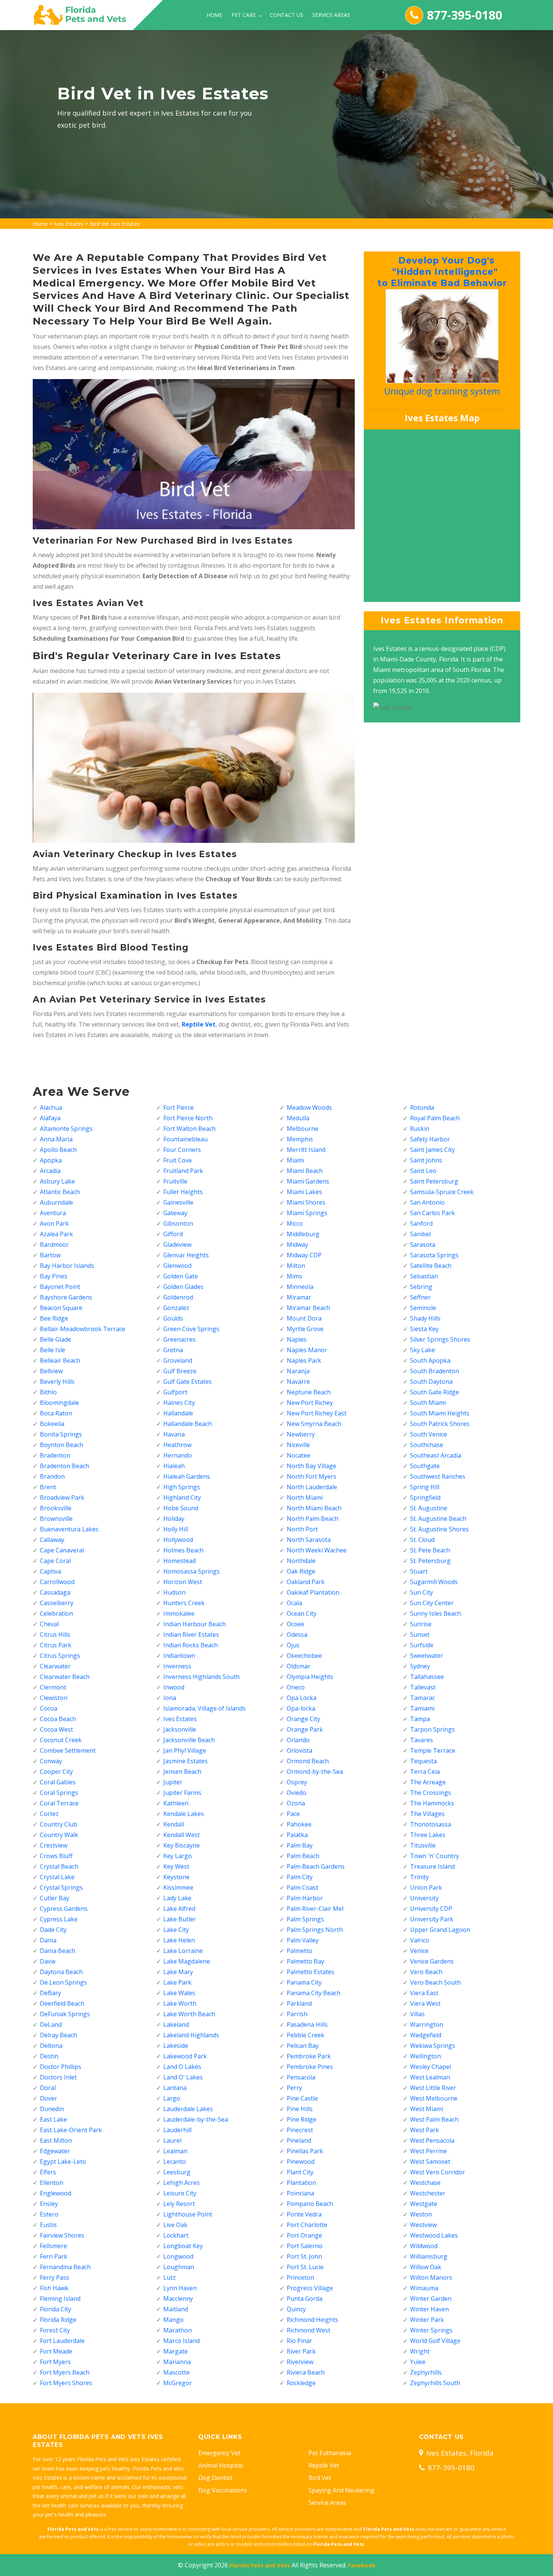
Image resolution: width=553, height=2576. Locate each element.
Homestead (179, 1561)
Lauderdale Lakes (188, 2109)
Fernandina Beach (65, 2267)
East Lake (53, 2119)
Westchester (428, 2193)
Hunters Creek (184, 1603)
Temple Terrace (433, 1750)
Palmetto (299, 1951)
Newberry (301, 1434)
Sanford (421, 1223)
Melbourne (302, 1129)
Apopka (51, 1160)
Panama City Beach (314, 1993)
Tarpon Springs (432, 1729)
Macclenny (178, 2299)
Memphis (300, 1139)
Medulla (298, 1118)
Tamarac (422, 1698)
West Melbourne (434, 2098)
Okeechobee (304, 1656)
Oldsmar (299, 1666)
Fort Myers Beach (65, 2372)
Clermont (53, 1687)
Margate (175, 2351)
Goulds (173, 1318)
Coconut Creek (61, 1740)
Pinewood (301, 2162)
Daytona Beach (61, 1972)
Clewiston (54, 1698)
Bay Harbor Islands (67, 1266)
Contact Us (286, 15)
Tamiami (422, 1708)
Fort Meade (56, 2351)
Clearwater (55, 1666)
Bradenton (55, 1455)
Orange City (303, 1719)
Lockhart (176, 2235)
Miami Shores (306, 1202)
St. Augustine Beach (438, 1519)
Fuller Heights (183, 1192)
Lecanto (175, 2162)
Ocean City (302, 1613)
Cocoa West (56, 1729)
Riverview (300, 2362)
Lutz (169, 2277)
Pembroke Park (309, 2056)
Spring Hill (425, 1487)
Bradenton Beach (65, 1466)
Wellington (425, 2056)
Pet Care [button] (244, 15)
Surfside (422, 1645)
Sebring (421, 1287)
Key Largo (178, 1856)
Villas (417, 2014)
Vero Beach (426, 1972)
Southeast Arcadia (436, 1455)
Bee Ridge (54, 1318)
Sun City (422, 1592)
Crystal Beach (59, 1866)
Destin (49, 2056)
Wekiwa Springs (433, 2046)
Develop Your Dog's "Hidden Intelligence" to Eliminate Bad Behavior (441, 272)
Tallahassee (427, 1677)
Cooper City (56, 1772)
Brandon (52, 1476)
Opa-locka (301, 1708)
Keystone (176, 1877)
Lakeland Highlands (191, 2035)
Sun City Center (432, 1603)
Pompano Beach (310, 2204)
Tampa (420, 1719)
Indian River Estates (191, 1635)
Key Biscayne (182, 1845)
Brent (48, 1487)
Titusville (423, 1845)
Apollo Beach (58, 1150)
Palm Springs (305, 1919)
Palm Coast (302, 1887)
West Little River (433, 2088)
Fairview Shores (62, 2235)
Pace (293, 1814)
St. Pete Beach (430, 1550)
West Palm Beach (434, 2119)
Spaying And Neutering (341, 2490)
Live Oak (175, 2225)
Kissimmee (178, 1887)
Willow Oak (426, 2267)
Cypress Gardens (64, 1909)
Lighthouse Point (188, 2214)
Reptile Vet (324, 2465)
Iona (170, 1698)
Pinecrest (300, 2130)
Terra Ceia (425, 1772)
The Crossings (431, 1793)
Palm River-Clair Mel (315, 1909)
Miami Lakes (304, 1192)
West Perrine (428, 2151)
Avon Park (54, 1223)
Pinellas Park (305, 2151)
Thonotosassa (431, 1824)
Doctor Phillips (61, 2067)
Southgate (425, 1466)
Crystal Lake (57, 1877)
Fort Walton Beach (189, 1129)
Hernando (178, 1455)
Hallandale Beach (188, 1424)
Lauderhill (177, 2130)
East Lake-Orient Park (71, 2130)
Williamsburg (429, 2256)
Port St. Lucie (305, 2267)
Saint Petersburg (434, 1181)
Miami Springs (307, 1213)
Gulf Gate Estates (188, 1382)
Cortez (49, 1814)
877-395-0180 (465, 15)
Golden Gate (181, 1276)
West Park (425, 2130)
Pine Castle (302, 2098)
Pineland (299, 2140)
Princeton (300, 2277)
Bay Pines (54, 1276)
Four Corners (182, 1150)
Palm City (300, 1877)
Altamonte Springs (66, 1129)
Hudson (174, 1592)
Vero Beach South (435, 1982)
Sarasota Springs (434, 1255)
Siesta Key (424, 1329)
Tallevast (423, 1687)
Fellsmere (53, 2246)
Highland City (182, 1497)
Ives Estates (69, 224)
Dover (49, 2098)
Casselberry (57, 1603)
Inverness (177, 1666)
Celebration (56, 1613)
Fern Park (54, 2256)
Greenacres (179, 1339)
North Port (302, 1529)
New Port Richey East (317, 1413)
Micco (295, 1223)
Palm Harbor (305, 1898)
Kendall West (182, 1835)
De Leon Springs (63, 1982)
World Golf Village (435, 2341)
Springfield (425, 1497)
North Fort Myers (311, 1476)
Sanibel (420, 1234)
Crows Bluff (56, 1856)
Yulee (418, 2362)
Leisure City (180, 2193)
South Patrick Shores (440, 1424)
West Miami (427, 2109)
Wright (420, 2351)
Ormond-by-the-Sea (315, 1772)
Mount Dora (304, 1318)
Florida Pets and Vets (260, 2565)
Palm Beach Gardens (316, 1866)
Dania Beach (58, 1951)
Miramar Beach (308, 1308)
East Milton (56, 2140)
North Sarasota (309, 1540)
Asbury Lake (57, 1181)
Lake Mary (178, 1972)
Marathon (178, 2330)
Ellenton (52, 2183)
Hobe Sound (181, 1508)
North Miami (305, 1497)
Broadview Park (62, 1497)
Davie (48, 1961)
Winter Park (427, 2320)
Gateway (175, 1213)
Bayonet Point (60, 1287)
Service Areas (331, 15)
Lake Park (177, 1982)
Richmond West (308, 2330)
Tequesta (423, 1761)
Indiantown (179, 1656)
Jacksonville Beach (189, 1740)
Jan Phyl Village (185, 1750)
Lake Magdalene (187, 1961)
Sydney (420, 1666)
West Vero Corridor (438, 2172)
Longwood (178, 2256)
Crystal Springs (61, 1887)
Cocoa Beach (58, 1719)
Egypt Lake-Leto (63, 2162)
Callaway (52, 1540)
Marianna (177, 2362)
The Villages (427, 1814)
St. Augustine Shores (439, 1529)
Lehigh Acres (182, 2183)
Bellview (51, 1371)
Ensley (49, 2204)
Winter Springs (431, 2330)
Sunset (420, 1635)
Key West (176, 1866)
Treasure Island (432, 1866)
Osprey (297, 1782)
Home (214, 15)
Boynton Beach (62, 1445)
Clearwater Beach (65, 1677)
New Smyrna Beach (314, 1424)
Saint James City (432, 1150)
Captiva (50, 1571)
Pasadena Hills (307, 2025)
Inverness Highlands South (201, 1677)
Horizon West (183, 1582)
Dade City (53, 1930)
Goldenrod (178, 1297)
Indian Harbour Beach (194, 1624)
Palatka (297, 1835)
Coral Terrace (59, 1803)
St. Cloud (422, 1540)
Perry (294, 2088)
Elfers (48, 2172)
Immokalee (179, 1613)
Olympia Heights (310, 1677)
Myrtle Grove (305, 1329)
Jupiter (173, 1782)
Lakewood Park (185, 2056)
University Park (432, 1919)
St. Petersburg (430, 1561)
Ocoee (295, 1624)
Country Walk (59, 1835)
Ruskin (420, 1129)
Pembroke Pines (310, 2067)
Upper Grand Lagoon (440, 1930)
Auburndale (56, 1202)
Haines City (179, 1403)
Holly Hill (176, 1529)
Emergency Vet (219, 2453)
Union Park (426, 1887)
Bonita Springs (61, 1434)
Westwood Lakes (434, 2235)
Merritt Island (306, 1150)
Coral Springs (59, 1793)
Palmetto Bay (305, 1961)
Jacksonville (180, 1729)
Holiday (174, 1519)
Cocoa (49, 1708)
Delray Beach (58, 2035)
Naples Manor (307, 1350)
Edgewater (55, 2151)
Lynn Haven (180, 2288)
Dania (48, 1940)
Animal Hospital (220, 2465)
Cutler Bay (55, 1898)
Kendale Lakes (184, 1814)
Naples (297, 1339)
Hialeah (174, 1466)
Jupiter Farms (182, 1793)
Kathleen (176, 1803)
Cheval (49, 1624)
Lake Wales (179, 1993)
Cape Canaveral (62, 1550)
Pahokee (299, 1824)
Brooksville (56, 1508)
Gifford (173, 1234)
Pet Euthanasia (330, 2453)
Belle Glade (55, 1339)
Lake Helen (179, 1940)
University (424, 1898)
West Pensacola (432, 2140)
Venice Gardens (432, 1961)
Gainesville (178, 1202)
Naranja (298, 1371)
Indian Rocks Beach (191, 1645)
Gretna (173, 1350)
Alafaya (50, 1118)
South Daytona (431, 1382)
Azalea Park (56, 1234)
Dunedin (52, 2109)
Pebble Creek (305, 2035)
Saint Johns (426, 1160)
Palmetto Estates (311, 1972)
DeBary (50, 1993)
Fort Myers (55, 2362)
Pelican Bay (303, 2046)
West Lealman (430, 2077)
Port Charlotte (307, 2225)
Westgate (424, 2204)
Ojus (293, 1645)
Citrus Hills (55, 1635)
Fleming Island (60, 2299)
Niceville (298, 1445)
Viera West (425, 2003)
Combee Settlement (68, 1750)
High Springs (182, 1487)
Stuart (419, 1571)
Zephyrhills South (435, 2383)
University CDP (431, 1909)
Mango (173, 2320)
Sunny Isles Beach (435, 1613)
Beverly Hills (57, 1382)
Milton (296, 1266)
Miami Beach (305, 1171)
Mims (294, 1276)
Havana (174, 1434)
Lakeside (176, 2046)
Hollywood (178, 1540)
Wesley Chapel (431, 2067)
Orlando (298, 1740)
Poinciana (300, 2193)
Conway (51, 1761)
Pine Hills (300, 2109)
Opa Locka (302, 1698)
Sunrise (421, 1624)
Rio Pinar (299, 2341)
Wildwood (424, 2246)
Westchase (425, 2183)
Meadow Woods (309, 1107)
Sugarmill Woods (434, 1582)
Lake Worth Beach (189, 2014)
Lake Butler (180, 1919)
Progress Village (310, 2288)
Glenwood (177, 1266)
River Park (301, 2351)
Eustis (48, 2225)
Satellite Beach (431, 1266)
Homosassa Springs (191, 1571)
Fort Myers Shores (66, 2383)
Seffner (420, 1297)
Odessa (297, 1635)
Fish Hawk (54, 2288)
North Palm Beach (312, 1519)
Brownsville (56, 1519)
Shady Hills (425, 1318)
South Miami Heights (440, 1413)
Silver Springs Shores (440, 1339)
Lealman (175, 2151)
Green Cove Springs (191, 1329)
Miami (295, 1160)
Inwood (174, 1687)
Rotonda (422, 1107)
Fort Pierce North (188, 1118)
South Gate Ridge (434, 1392)
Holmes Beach (183, 1550)
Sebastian (424, 1276)
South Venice (428, 1434)
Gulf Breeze (180, 1371)
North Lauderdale (312, 1487)
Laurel (172, 2140)
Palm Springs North (315, 1930)
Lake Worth (180, 2003)
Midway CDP (304, 1255)
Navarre (298, 1382)
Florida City (55, 2309)
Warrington (427, 2025)
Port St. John (304, 2256)
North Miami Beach (314, 1508)
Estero (49, 2214)
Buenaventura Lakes (69, 1529)
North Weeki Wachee (317, 1550)
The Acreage (428, 1782)
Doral (48, 2088)
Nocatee (299, 1455)
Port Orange (304, 2235)
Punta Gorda (305, 2299)
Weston (421, 2214)
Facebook (362, 2565)
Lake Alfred (179, 1909)
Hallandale (178, 1413)
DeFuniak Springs (65, 2014)
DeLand (51, 2025)
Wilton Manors (431, 2277)
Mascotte (176, 2372)
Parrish (297, 2014)
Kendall (174, 1824)
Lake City (176, 1930)
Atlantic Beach (60, 1192)
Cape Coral (55, 1561)
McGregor (178, 2383)
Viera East (424, 1993)
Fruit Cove (178, 1160)
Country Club (58, 1824)
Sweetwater (427, 1656)
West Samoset (430, 2162)
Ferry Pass (55, 2277)
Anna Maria (56, 1139)
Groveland (178, 1360)
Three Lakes (428, 1835)
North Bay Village (311, 1466)
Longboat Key (183, 2246)
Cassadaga (55, 1592)
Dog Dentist (215, 2478)
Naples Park (304, 1360)
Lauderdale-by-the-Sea (196, 2119)
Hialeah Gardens (187, 1476)
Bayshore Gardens (66, 1297)
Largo (172, 2098)
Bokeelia (52, 1424)
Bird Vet (320, 2478)
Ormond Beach (308, 1761)
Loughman (179, 2267)
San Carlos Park (432, 1213)
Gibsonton (178, 1223)
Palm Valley (303, 1940)
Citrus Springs (60, 1656)
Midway (297, 1245)
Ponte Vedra (304, 2214)
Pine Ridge (302, 2119)
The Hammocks (432, 1803)
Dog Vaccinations (223, 2490)
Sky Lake (422, 1350)
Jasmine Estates (185, 1761)
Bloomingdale (59, 1403)
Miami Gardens (308, 1181)
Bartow (50, 1255)
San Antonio (427, 1202)
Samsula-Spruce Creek (442, 1192)
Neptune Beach (309, 1392)
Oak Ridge (301, 1571)
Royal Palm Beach (435, 1118)
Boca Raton (56, 1413)
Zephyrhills (426, 2372)
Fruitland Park (183, 1171)
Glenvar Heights (186, 1255)
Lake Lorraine (183, 1951)
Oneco (296, 1687)
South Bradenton (434, 1371)
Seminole (423, 1308)
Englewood (55, 2193)
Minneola (300, 1287)
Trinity (419, 1877)
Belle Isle (52, 1350)
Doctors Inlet (58, 2077)
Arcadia (50, 1171)
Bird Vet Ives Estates (115, 224)
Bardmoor (54, 1245)
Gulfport (175, 1392)
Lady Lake (177, 1898)
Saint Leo (423, 1171)
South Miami (428, 1403)
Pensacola (301, 2077)
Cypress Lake (59, 1919)
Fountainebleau (185, 1139)
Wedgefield (426, 2035)
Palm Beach (303, 1856)
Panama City (304, 1982)
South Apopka (430, 1360)
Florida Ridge (58, 2320)
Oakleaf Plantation (313, 1592)
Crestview (54, 1845)
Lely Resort (179, 2204)
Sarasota (423, 1245)
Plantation (301, 2183)
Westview (423, 2225)
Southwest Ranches (438, 1476)
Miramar (299, 1297)
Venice (419, 1951)
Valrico (420, 1940)
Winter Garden (431, 2299)
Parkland (299, 2003)
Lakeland (176, 2025)
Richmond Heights (312, 2320)
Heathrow (177, 1445)
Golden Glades (183, 1287)
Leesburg (177, 2172)
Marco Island (182, 2341)
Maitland (176, 2309)
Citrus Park (56, 1645)
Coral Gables (58, 1782)
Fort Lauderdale (62, 2341)
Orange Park (305, 1729)
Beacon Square (61, 1308)
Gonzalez (176, 1308)
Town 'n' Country (434, 1856)
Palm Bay (300, 1845)
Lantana (175, 2088)
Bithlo (48, 1392)
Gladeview (177, 1245)
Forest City (55, 2330)
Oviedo (296, 1793)
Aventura (53, 1213)
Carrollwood (57, 1582)
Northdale (301, 1561)
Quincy (296, 2309)
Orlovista (299, 1750)
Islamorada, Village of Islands (204, 1708)
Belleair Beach (60, 1360)
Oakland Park (306, 1582)
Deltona (51, 2046)
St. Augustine (429, 1508)
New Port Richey (310, 1403)
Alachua (51, 1107)
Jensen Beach (182, 1772)
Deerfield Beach (62, 2003)
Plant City (300, 2172)
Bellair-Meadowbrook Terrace (83, 1329)
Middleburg (303, 1234)
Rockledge (301, 2383)
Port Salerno (305, 2246)
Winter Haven (429, 2309)
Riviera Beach (306, 2372)
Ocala (294, 1603)
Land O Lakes (182, 2067)
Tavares (422, 1740)
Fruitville (175, 1181)
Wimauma (424, 2288)
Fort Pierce (179, 1107)
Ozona (296, 1803)
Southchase (427, 1445)
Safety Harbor (430, 1139)
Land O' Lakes (183, 2077)
